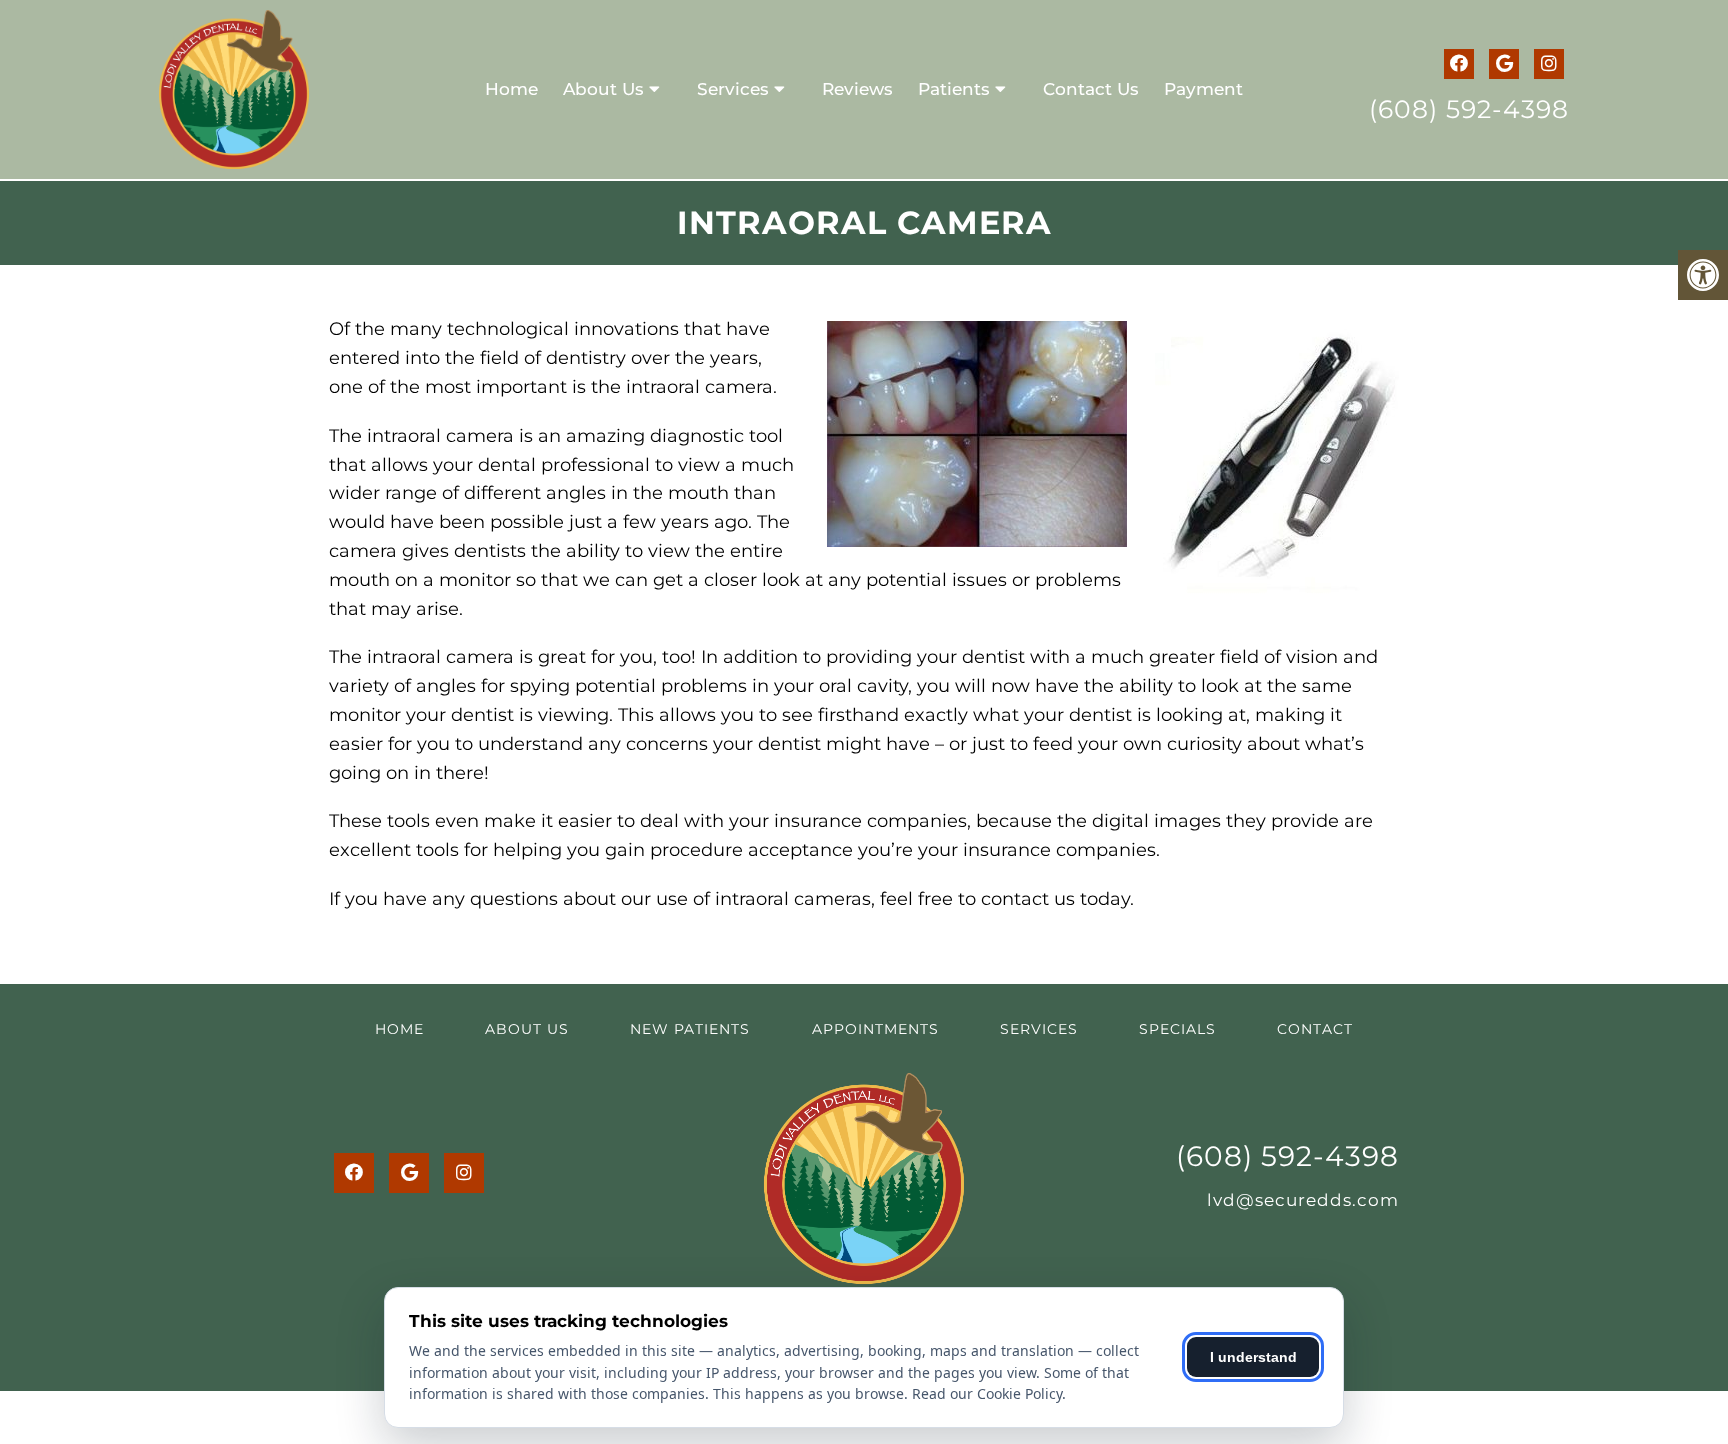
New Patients (690, 1029)
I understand (1253, 1357)
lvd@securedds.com (1303, 1200)
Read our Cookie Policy (987, 1393)
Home (511, 89)
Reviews (857, 89)
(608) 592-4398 (1469, 109)
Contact (1315, 1029)
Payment (1203, 89)
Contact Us (1091, 89)
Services (733, 89)
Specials (1177, 1029)
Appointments (875, 1029)
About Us (603, 89)
